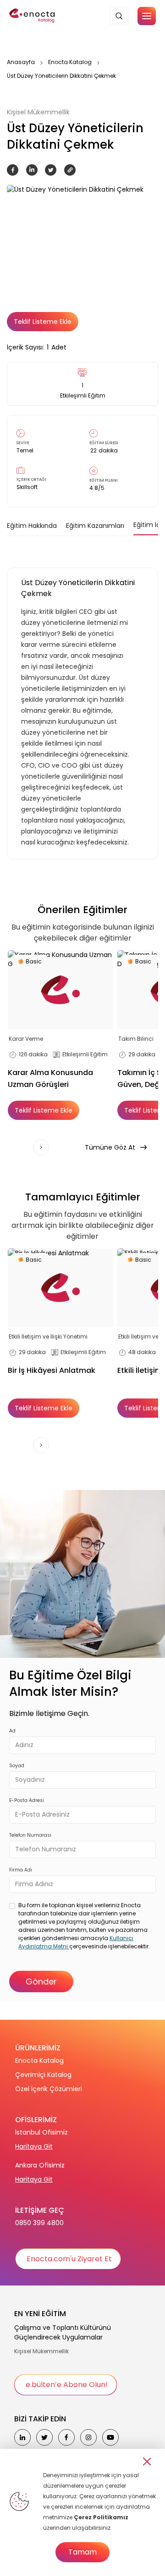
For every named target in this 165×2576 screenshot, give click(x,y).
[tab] (32, 526)
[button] (147, 16)
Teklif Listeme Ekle (43, 322)
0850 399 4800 (39, 2223)
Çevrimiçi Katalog (43, 2075)
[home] (33, 16)
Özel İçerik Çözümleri (49, 2089)
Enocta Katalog (70, 62)
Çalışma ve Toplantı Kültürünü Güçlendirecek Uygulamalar (63, 2332)
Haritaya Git (34, 2146)
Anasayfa (21, 62)
